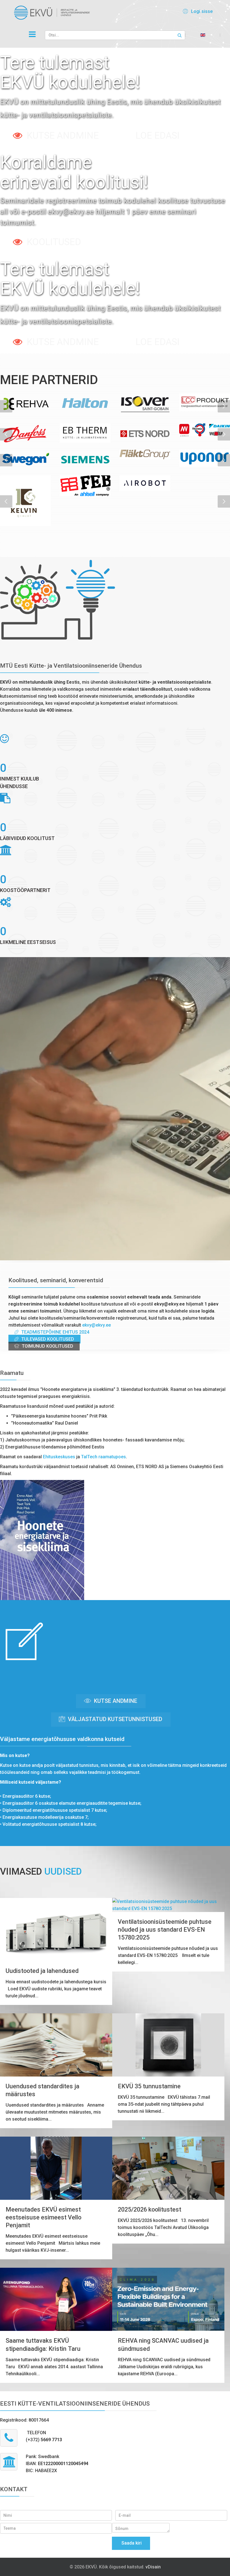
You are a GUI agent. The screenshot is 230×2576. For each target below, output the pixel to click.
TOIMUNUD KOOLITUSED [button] (47, 1346)
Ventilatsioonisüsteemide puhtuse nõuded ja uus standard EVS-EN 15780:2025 (165, 1930)
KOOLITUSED (54, 242)
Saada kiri (131, 2543)
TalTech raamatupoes (104, 1457)
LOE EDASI (157, 135)
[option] (25, 403)
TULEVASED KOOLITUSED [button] (47, 1339)
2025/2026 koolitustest (150, 2209)
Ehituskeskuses (59, 1457)
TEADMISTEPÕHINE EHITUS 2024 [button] (55, 1332)
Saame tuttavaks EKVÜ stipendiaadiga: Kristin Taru (43, 2345)
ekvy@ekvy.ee (96, 1325)
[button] (197, 11)
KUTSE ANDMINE (63, 135)
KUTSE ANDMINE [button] (115, 1701)
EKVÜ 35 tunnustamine (149, 2086)
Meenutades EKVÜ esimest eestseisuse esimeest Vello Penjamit (43, 2217)
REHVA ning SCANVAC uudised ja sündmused (163, 2345)
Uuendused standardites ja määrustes (42, 2090)
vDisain (153, 2567)
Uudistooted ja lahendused (42, 1971)
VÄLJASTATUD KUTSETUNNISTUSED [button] (114, 1719)
